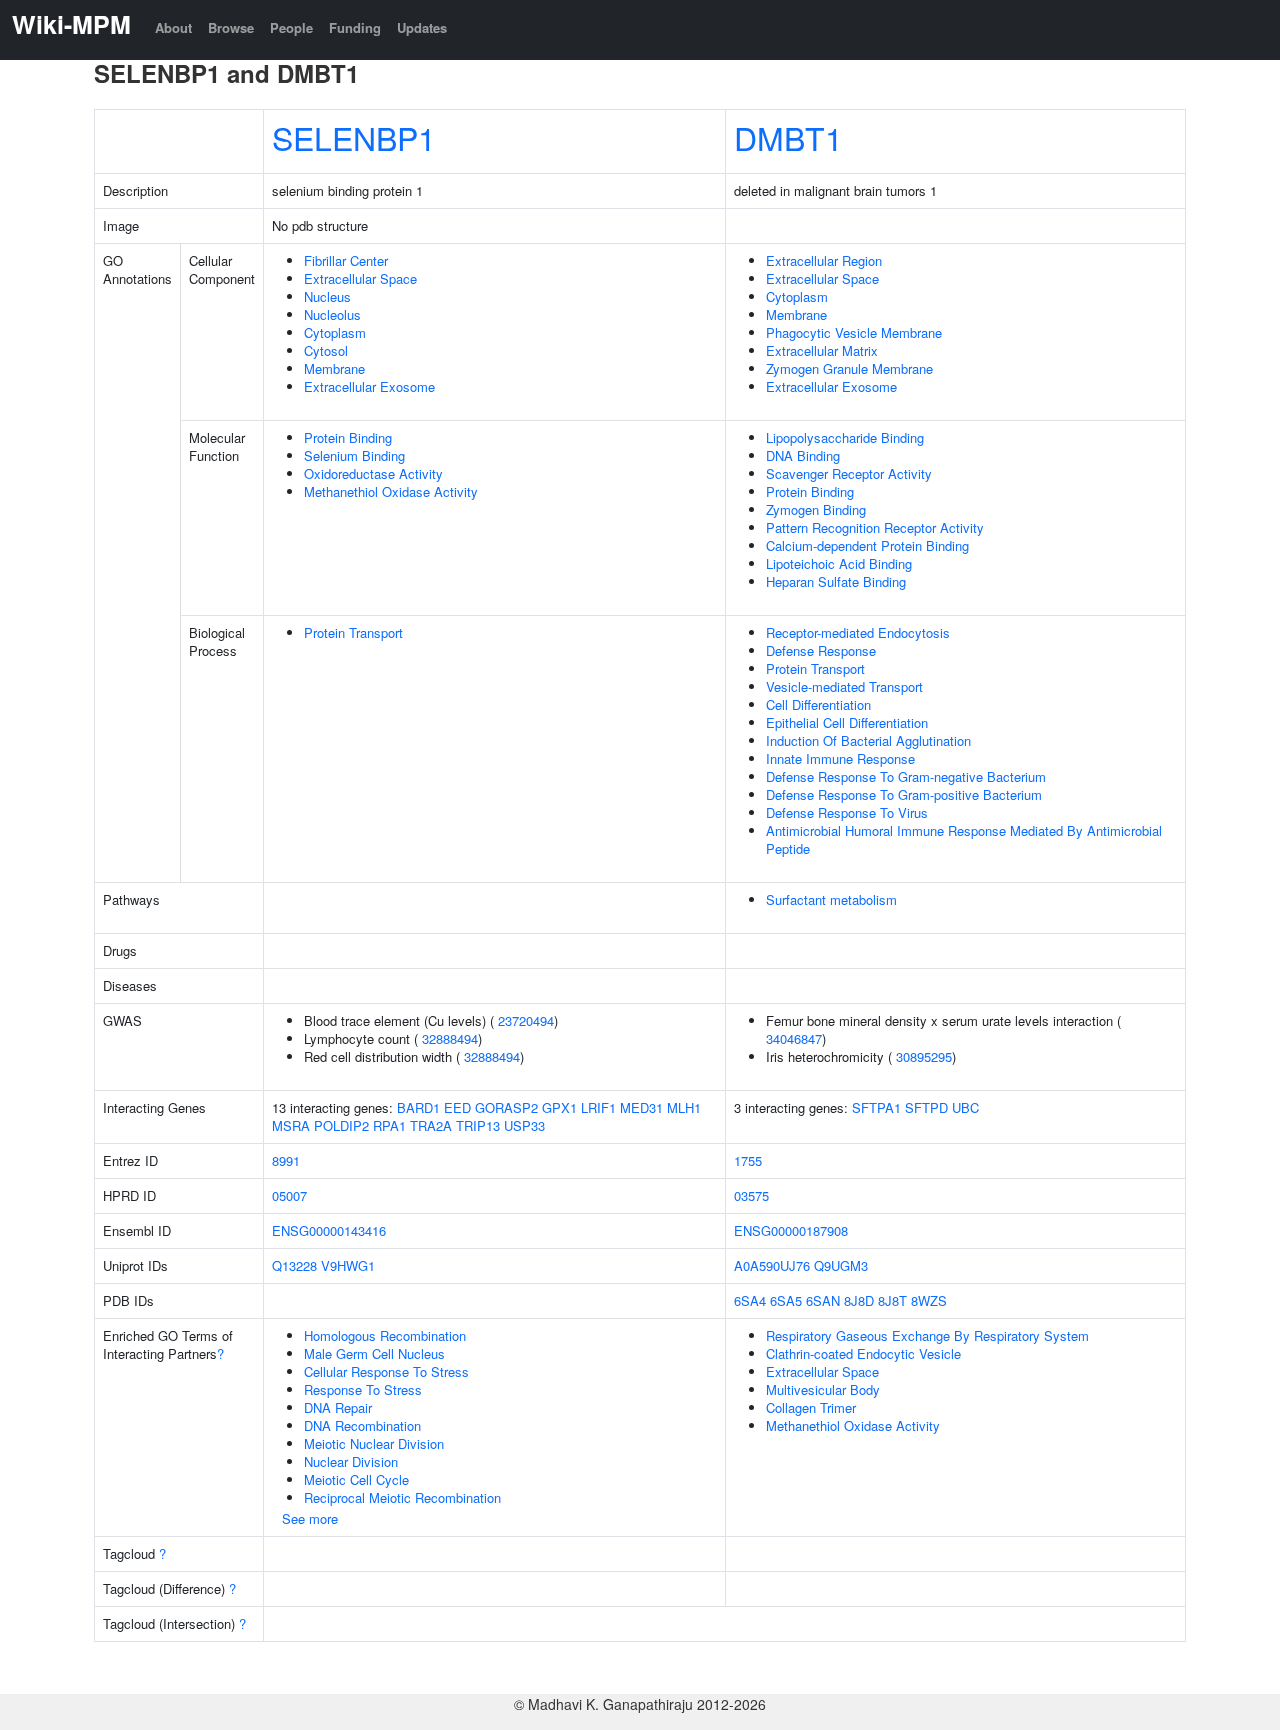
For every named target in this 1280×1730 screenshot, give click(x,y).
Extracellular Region (824, 260)
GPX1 (559, 1107)
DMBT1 (788, 137)
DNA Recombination (362, 1425)
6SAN (823, 1300)
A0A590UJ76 (772, 1265)
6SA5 (786, 1300)
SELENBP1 (354, 137)
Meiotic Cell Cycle (356, 1479)
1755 (748, 1160)
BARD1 (418, 1107)
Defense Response (821, 650)
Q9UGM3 (841, 1265)
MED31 (641, 1107)
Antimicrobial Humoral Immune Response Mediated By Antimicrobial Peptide (964, 839)
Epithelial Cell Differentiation (847, 722)
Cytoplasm (335, 332)
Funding (355, 27)
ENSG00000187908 (791, 1230)
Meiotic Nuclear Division (374, 1443)
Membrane (334, 368)
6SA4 (750, 1300)
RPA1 (389, 1125)
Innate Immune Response (840, 758)
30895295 (924, 1056)
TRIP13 (478, 1125)
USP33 (524, 1125)
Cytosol (326, 350)
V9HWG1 (348, 1265)
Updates (422, 27)
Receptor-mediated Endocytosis (858, 632)
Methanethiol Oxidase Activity (391, 491)
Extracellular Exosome (369, 386)
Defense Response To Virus (847, 812)
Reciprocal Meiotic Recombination (402, 1497)
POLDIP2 (341, 1125)
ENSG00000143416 (329, 1230)
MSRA (291, 1125)
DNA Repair (338, 1407)
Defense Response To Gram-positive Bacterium (904, 794)
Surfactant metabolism (831, 899)
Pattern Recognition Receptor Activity (875, 527)
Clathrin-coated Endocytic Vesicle (863, 1353)
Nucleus (327, 296)
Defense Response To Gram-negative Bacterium (906, 776)
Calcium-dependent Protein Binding (867, 545)
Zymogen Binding (816, 509)
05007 (289, 1195)
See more (310, 1518)
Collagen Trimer (811, 1407)
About (173, 27)
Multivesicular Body (823, 1389)
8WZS (929, 1300)
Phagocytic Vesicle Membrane (854, 332)
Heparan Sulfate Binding (836, 581)
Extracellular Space (360, 278)
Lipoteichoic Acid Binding (839, 563)
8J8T (892, 1300)
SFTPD (926, 1107)
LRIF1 (598, 1107)
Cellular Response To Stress (386, 1371)
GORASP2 (506, 1107)
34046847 (794, 1038)
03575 (751, 1195)
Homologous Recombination (385, 1335)
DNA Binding (803, 455)
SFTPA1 (876, 1107)
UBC (965, 1107)
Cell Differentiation (818, 704)
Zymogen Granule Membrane (849, 368)
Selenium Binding (354, 455)
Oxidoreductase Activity (373, 473)
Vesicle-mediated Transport (844, 686)
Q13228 (294, 1265)
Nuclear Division (351, 1461)
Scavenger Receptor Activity (849, 473)
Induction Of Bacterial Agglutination (868, 740)
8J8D (859, 1300)
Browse (231, 27)
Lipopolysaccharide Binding (845, 437)
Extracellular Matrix (822, 350)
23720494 (526, 1020)
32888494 (450, 1038)
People (291, 27)
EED (457, 1107)
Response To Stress (363, 1389)
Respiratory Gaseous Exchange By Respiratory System (927, 1335)
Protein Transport (353, 632)
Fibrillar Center (346, 260)
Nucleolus (332, 314)
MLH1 (684, 1107)
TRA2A (431, 1125)
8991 (286, 1160)
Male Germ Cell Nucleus (374, 1353)
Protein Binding (348, 437)
